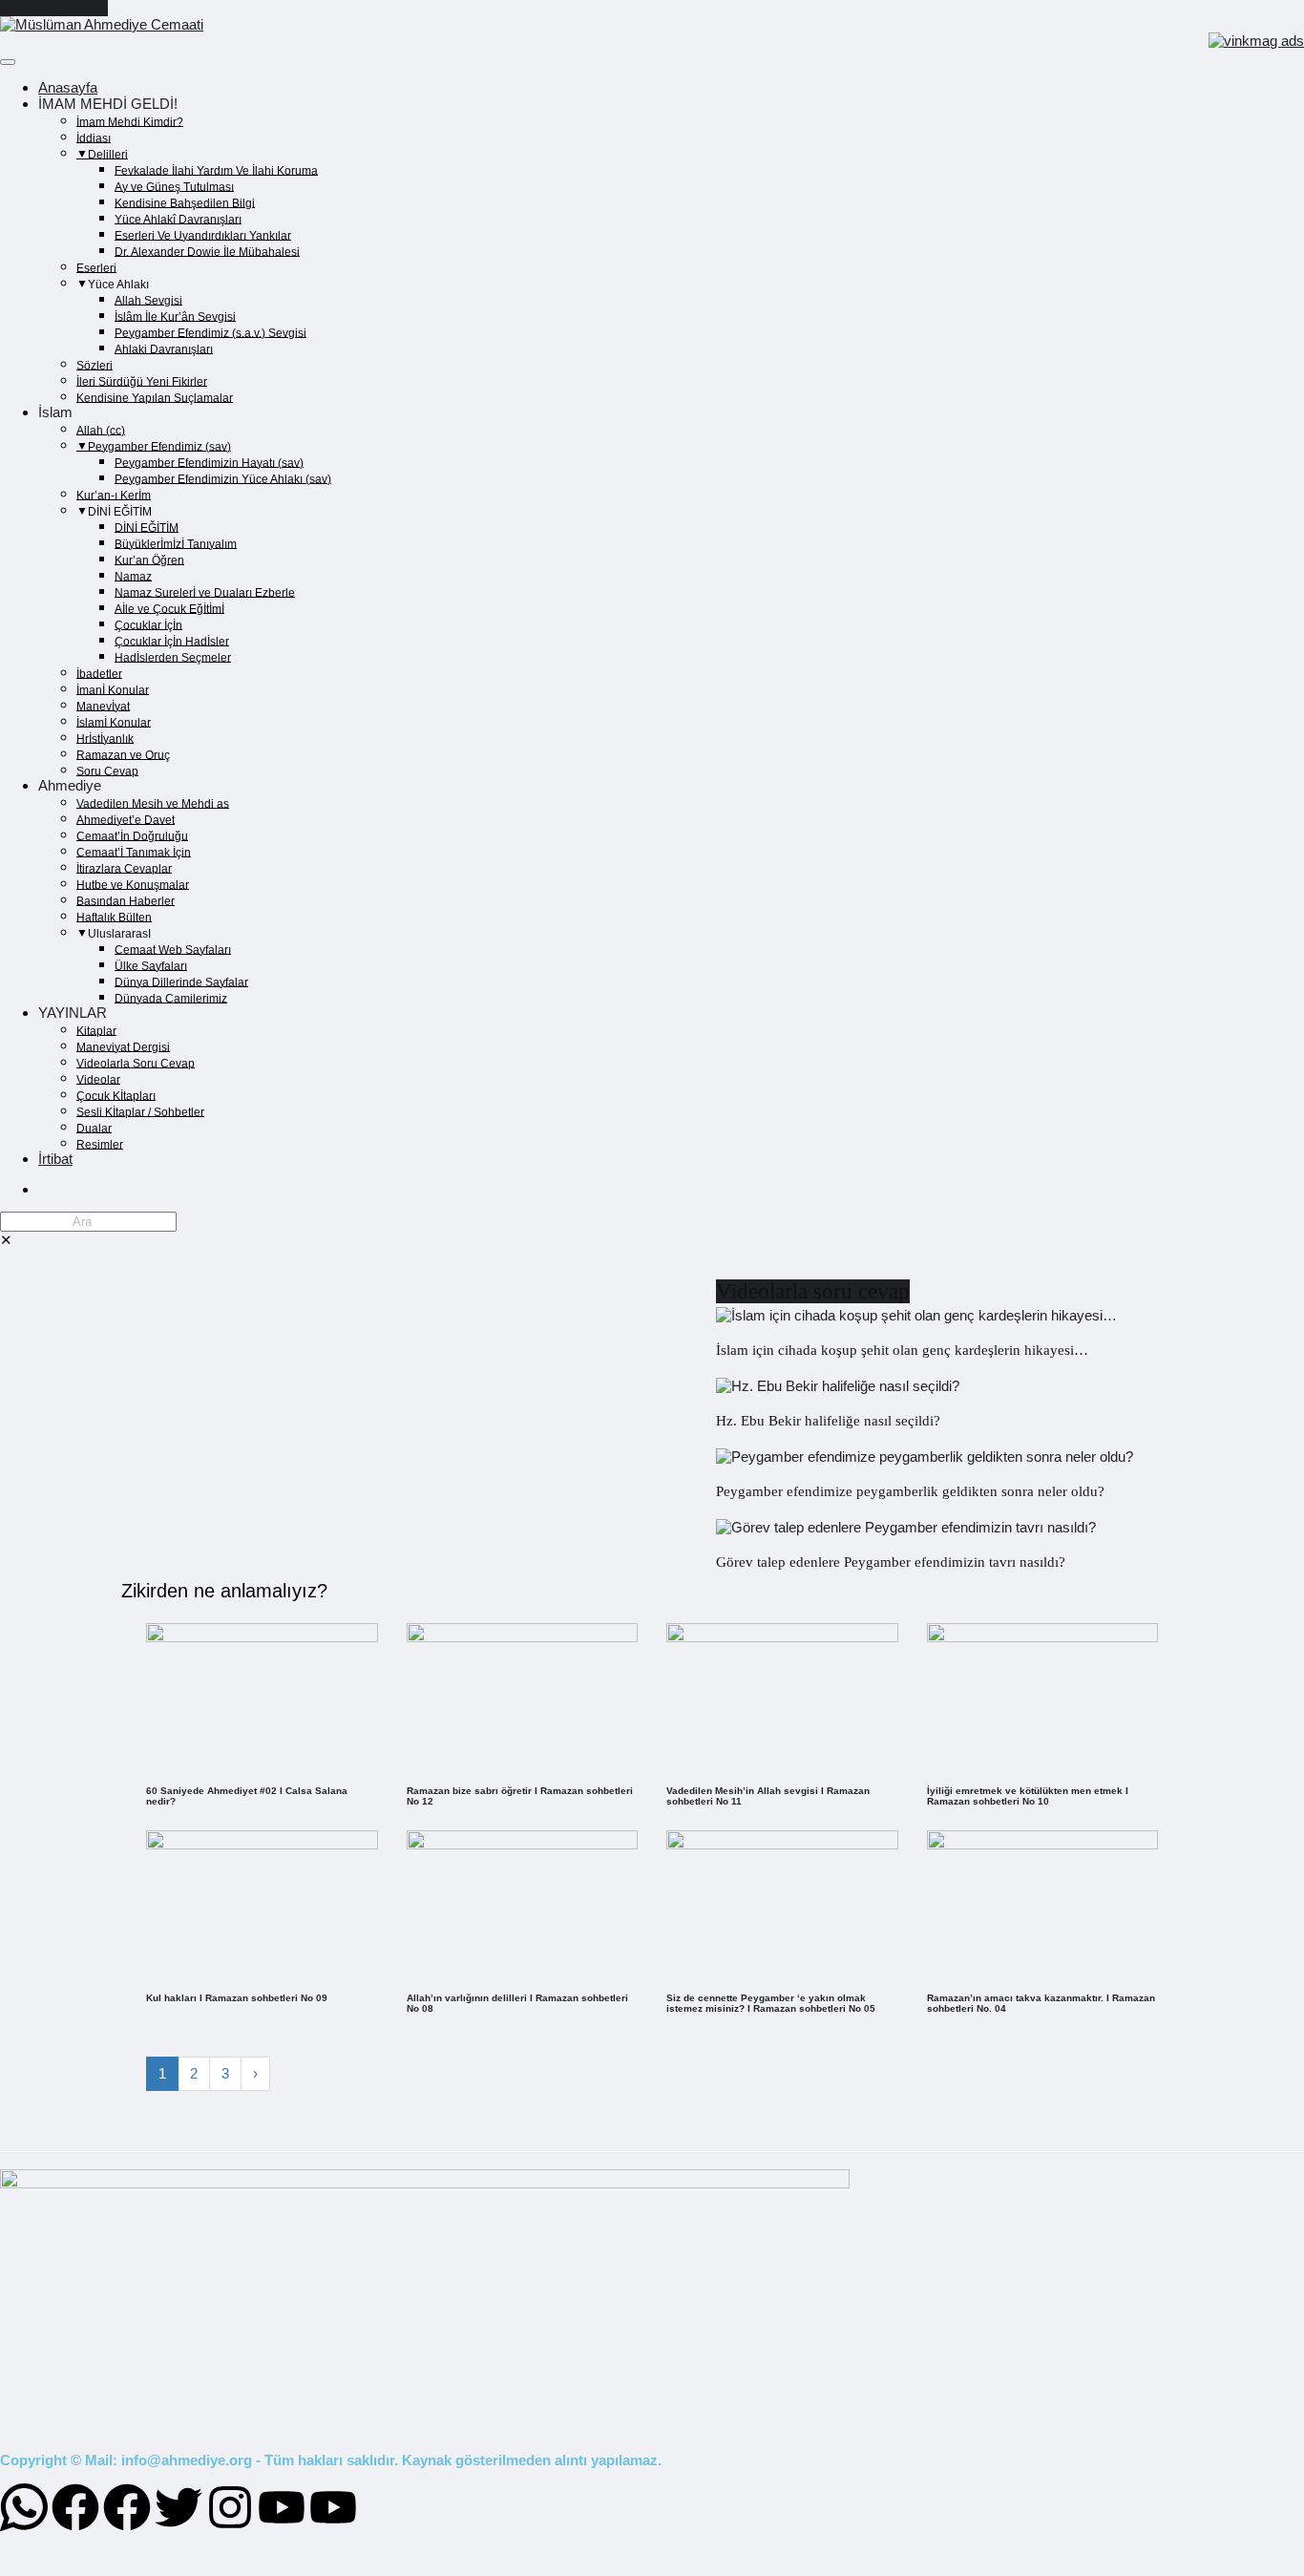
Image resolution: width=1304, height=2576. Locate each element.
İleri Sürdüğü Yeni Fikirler (142, 381)
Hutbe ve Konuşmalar (133, 884)
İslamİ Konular (114, 722)
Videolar (98, 1079)
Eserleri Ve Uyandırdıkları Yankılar (203, 235)
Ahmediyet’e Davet (126, 819)
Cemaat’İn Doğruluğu (132, 835)
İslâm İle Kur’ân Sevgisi (175, 316)
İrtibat (55, 1159)
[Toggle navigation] (8, 62)
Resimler (100, 1144)
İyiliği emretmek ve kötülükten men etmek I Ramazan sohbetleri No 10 (1028, 1796)
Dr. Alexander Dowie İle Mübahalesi (207, 251)
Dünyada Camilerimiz (171, 998)
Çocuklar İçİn (148, 624)
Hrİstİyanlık (105, 738)
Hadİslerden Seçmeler (173, 657)
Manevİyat (103, 706)
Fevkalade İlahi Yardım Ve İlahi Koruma (216, 170)
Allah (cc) (101, 430)
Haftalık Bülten (114, 917)
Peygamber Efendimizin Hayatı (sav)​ (209, 462)
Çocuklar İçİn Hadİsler (172, 641)
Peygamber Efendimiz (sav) (159, 446)
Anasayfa (68, 87)
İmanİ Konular (113, 689)
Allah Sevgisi (148, 300)
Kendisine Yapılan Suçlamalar (155, 397)
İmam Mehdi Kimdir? (130, 121)
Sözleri (95, 365)
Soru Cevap (107, 771)
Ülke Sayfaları (151, 965)
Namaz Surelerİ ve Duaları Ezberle (205, 592)
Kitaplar (96, 1030)
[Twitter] (179, 2507)
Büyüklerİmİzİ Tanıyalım (176, 543)
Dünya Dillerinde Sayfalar (181, 982)
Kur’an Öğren (149, 560)
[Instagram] (230, 2507)
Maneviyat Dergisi (123, 1046)
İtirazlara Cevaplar (124, 868)
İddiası (94, 137)
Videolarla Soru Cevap (136, 1063)
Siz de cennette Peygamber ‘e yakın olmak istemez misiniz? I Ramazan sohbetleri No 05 (771, 2003)
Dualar (94, 1128)
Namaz (133, 576)
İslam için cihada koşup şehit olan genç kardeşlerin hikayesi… (902, 1350)
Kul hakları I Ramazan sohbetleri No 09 (237, 1998)
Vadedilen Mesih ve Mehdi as (153, 803)
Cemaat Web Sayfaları (173, 949)
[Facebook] (75, 2507)
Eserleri (96, 267)
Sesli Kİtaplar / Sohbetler (140, 1111)
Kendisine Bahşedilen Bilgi (185, 202)
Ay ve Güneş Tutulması (174, 186)
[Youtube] (282, 2507)
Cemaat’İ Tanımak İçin (134, 852)
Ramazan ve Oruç (123, 754)
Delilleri (108, 154)
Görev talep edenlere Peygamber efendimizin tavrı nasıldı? (891, 1562)
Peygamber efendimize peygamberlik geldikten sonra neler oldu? (910, 1491)
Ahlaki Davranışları (164, 348)
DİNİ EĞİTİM (147, 527)
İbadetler (99, 673)
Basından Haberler (126, 900)
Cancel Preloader (54, 8)
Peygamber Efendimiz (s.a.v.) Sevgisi (210, 332)
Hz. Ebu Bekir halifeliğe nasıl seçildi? (828, 1421)
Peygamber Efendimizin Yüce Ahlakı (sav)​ (223, 478)
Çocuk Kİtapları (116, 1095)
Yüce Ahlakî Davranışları (178, 219)
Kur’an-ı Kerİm (114, 495)
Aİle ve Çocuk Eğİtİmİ (169, 608)
